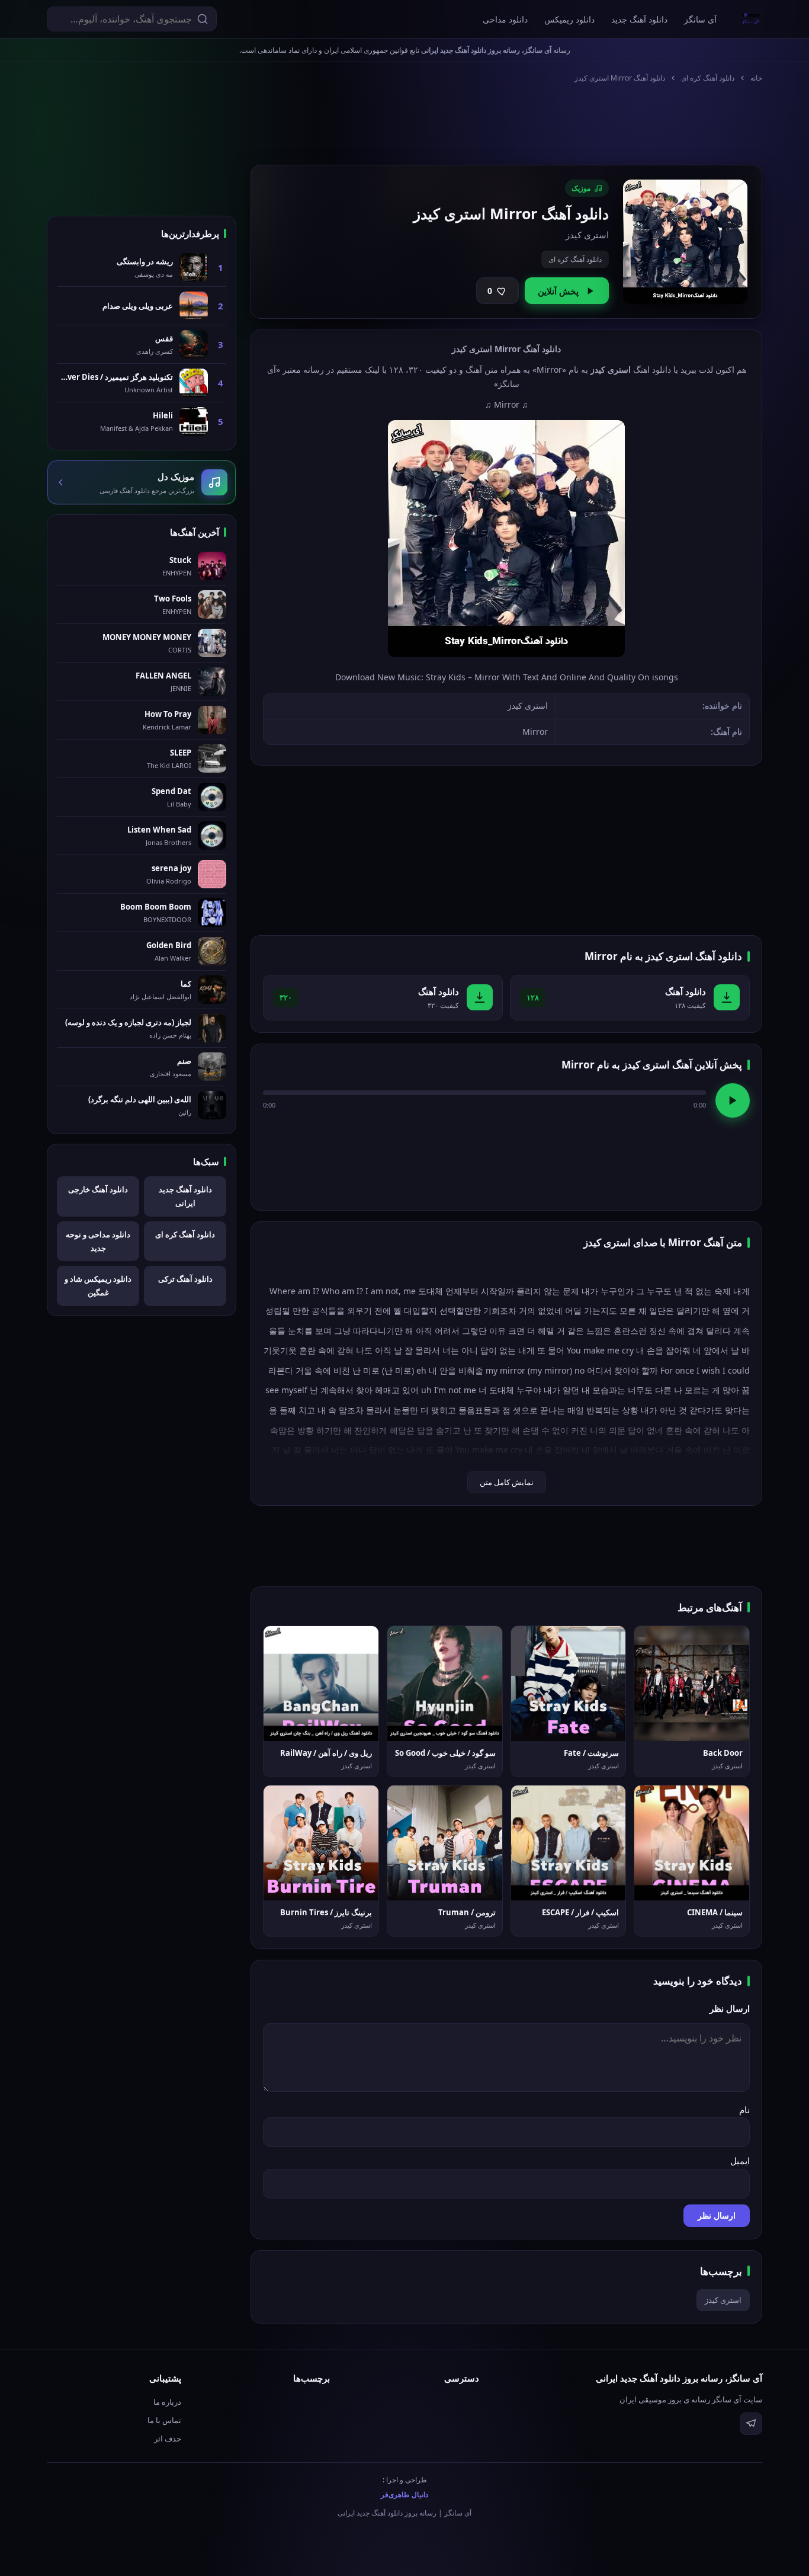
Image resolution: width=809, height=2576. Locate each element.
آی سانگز (700, 19)
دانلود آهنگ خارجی (98, 1189)
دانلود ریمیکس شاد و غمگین (98, 1286)
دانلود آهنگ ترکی (185, 1279)
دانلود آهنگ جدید (639, 19)
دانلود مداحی (505, 19)
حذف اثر (168, 2439)
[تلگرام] (751, 2424)
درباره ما (167, 2402)
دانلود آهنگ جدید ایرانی (185, 1196)
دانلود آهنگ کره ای (708, 78)
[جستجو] (203, 19)
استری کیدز (723, 2300)
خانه (756, 78)
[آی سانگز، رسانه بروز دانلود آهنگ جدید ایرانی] (751, 19)
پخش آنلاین (558, 291)
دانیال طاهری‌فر (404, 2495)
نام (744, 2110)
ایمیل (740, 2161)
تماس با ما (164, 2420)
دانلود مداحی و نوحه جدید (98, 1241)
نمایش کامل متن (507, 1482)
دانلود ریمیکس (569, 19)
